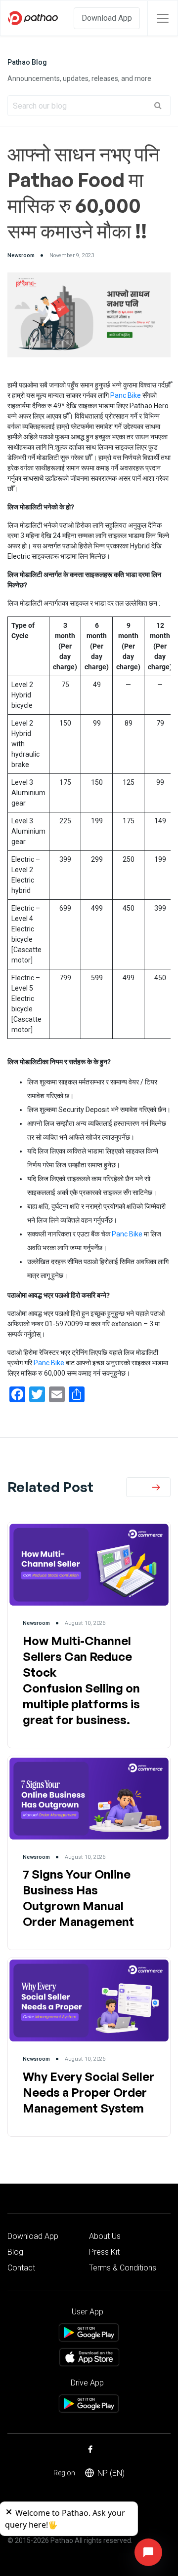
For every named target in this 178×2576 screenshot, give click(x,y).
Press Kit (104, 2252)
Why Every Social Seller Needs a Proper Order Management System (89, 2092)
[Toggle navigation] (163, 18)
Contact (21, 2268)
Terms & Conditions (123, 2268)
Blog (15, 2252)
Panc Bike (126, 395)
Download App (107, 18)
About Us (105, 2236)
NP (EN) (111, 2473)
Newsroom (21, 255)
